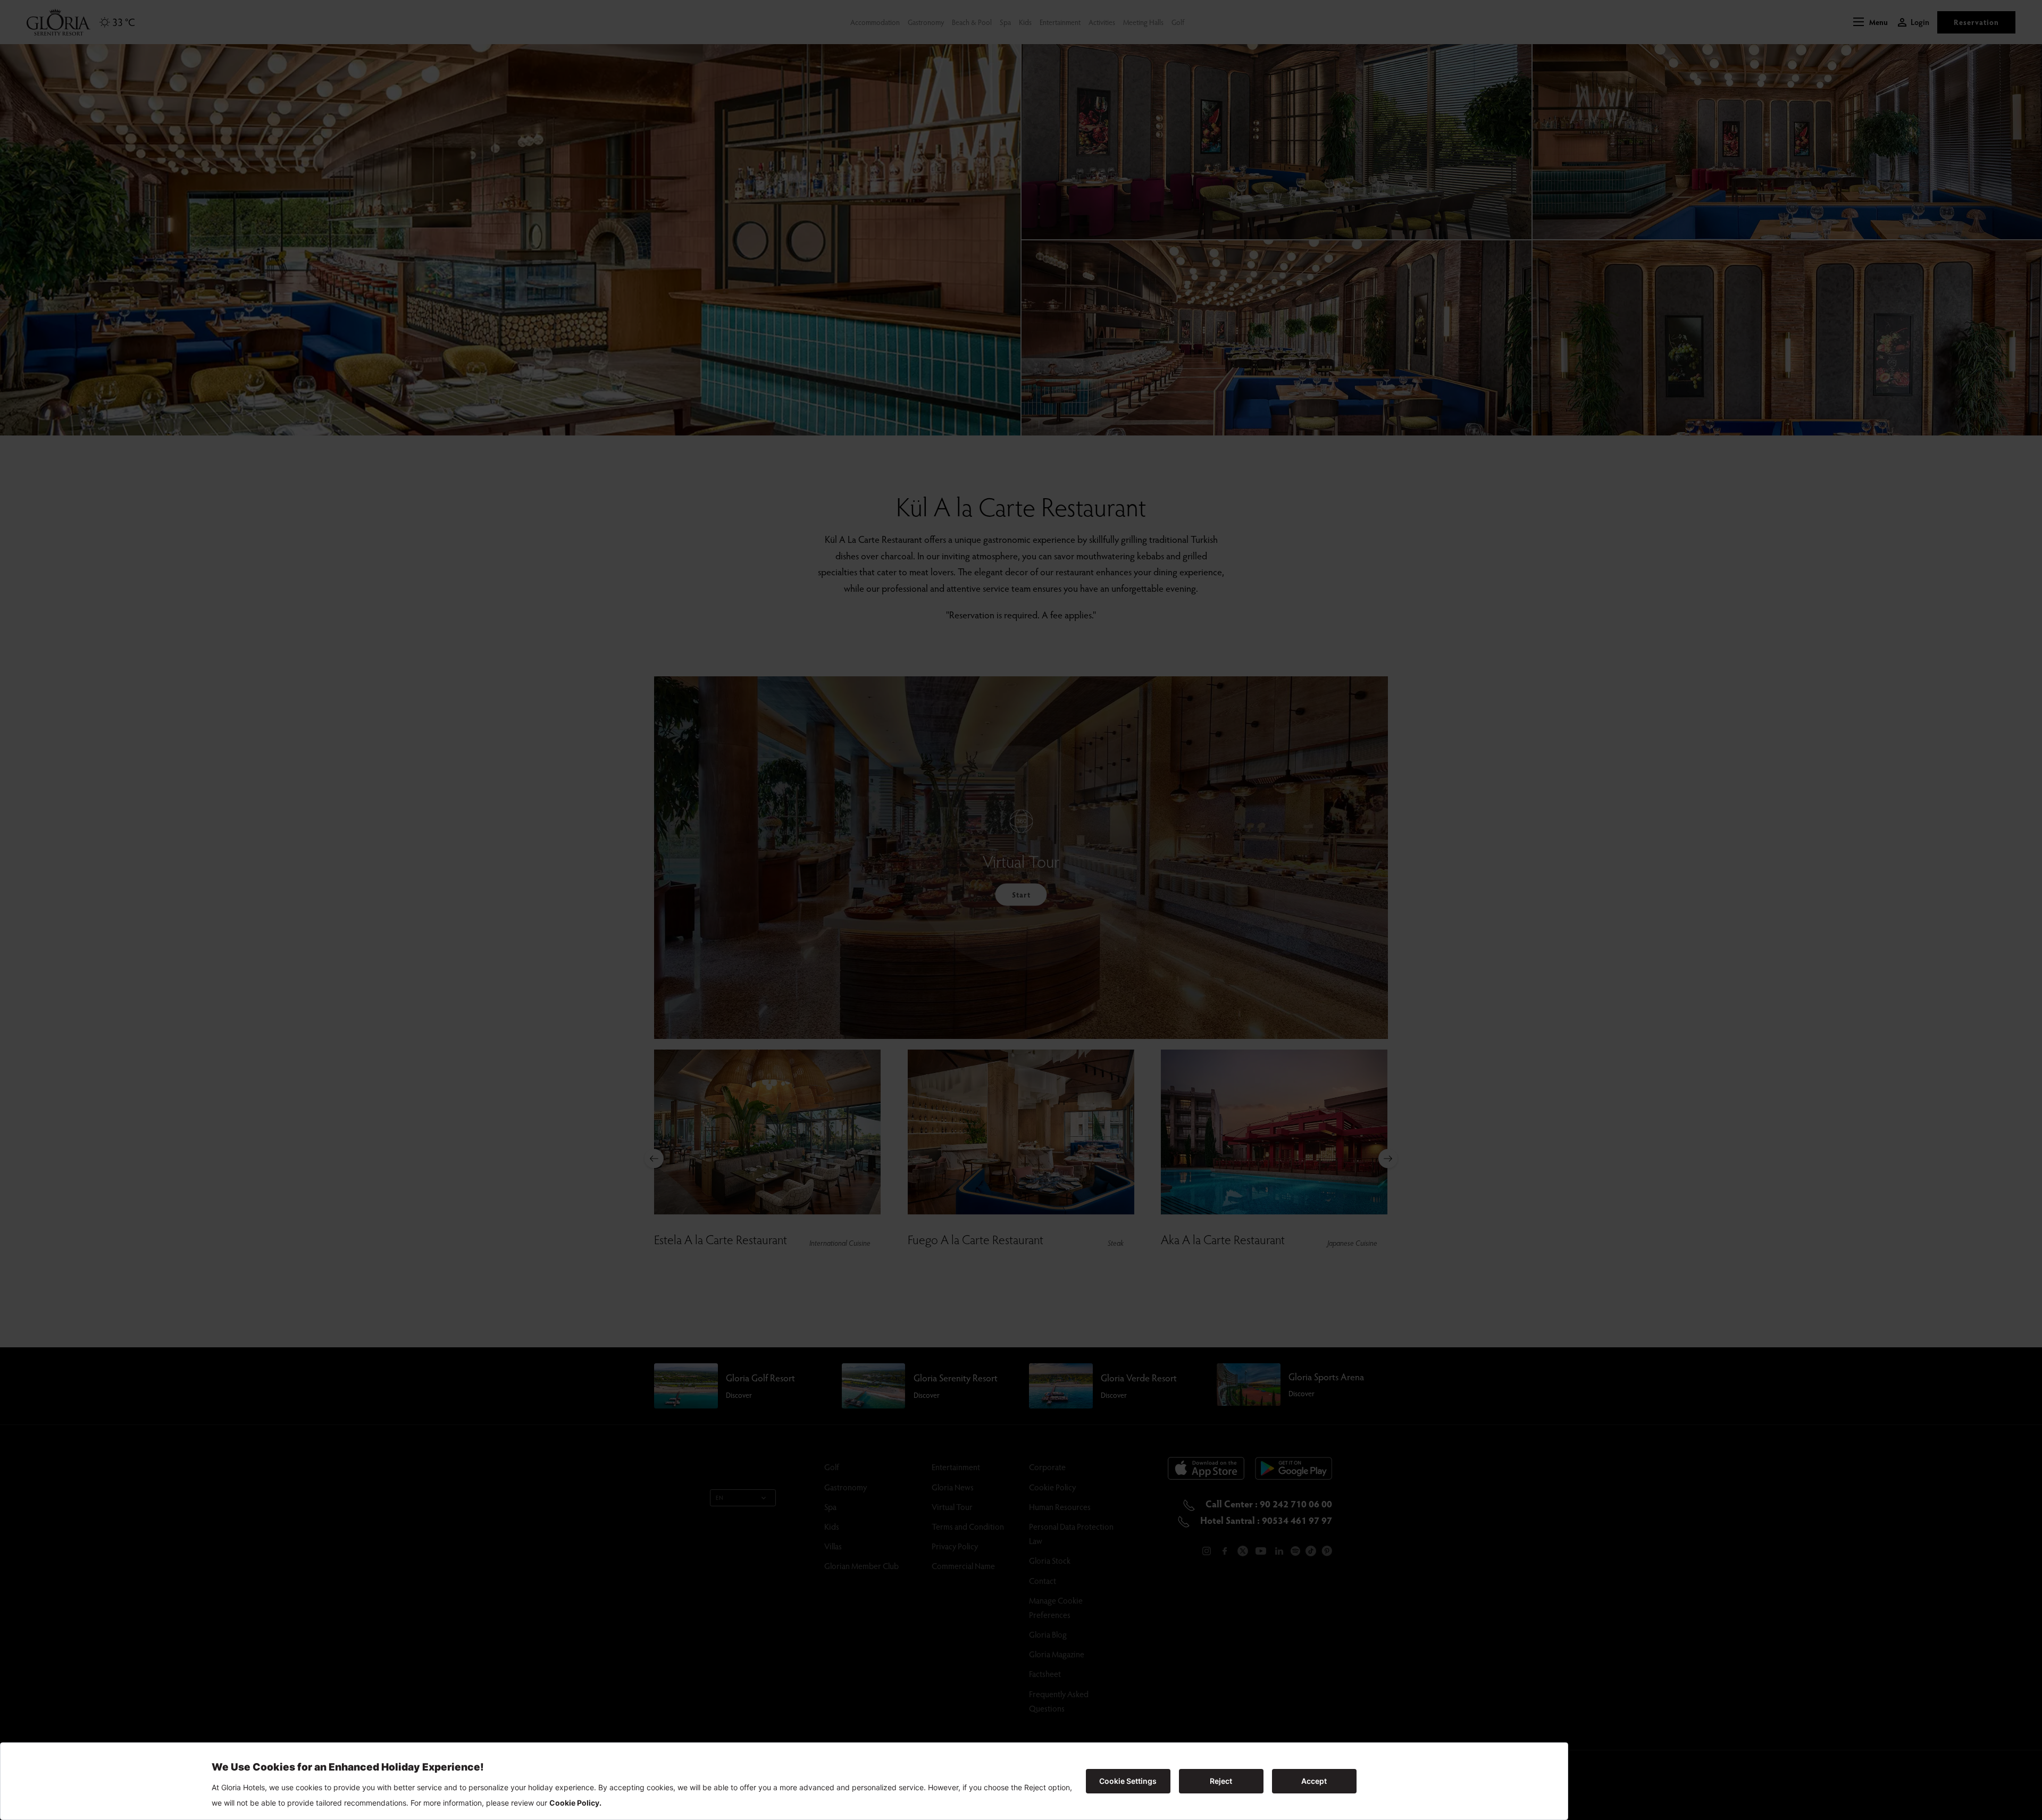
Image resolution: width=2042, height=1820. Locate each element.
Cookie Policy (1052, 1487)
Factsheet (1045, 1674)
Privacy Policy (955, 1546)
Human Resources (1060, 1507)
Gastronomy (926, 22)
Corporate (1047, 1467)
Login (1920, 22)
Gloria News (953, 1487)
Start (1021, 895)
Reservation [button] (1976, 22)
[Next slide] (1388, 1159)
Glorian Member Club (861, 1566)
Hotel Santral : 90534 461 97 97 (1265, 1520)
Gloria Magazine (1057, 1654)
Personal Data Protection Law (1071, 1533)
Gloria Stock (1050, 1560)
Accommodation (875, 22)
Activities (1102, 22)
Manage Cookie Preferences (1056, 1607)
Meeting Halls (1143, 22)
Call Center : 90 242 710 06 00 (1268, 1503)
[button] (1871, 22)
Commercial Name (963, 1566)
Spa (1005, 22)
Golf (1178, 22)
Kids (1025, 22)
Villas (833, 1546)
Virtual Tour (952, 1507)
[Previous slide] (654, 1159)
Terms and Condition (968, 1526)
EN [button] (720, 1498)
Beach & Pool (972, 22)
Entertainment (1060, 22)
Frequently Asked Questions (1059, 1701)
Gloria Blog (1048, 1634)
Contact (1043, 1580)
